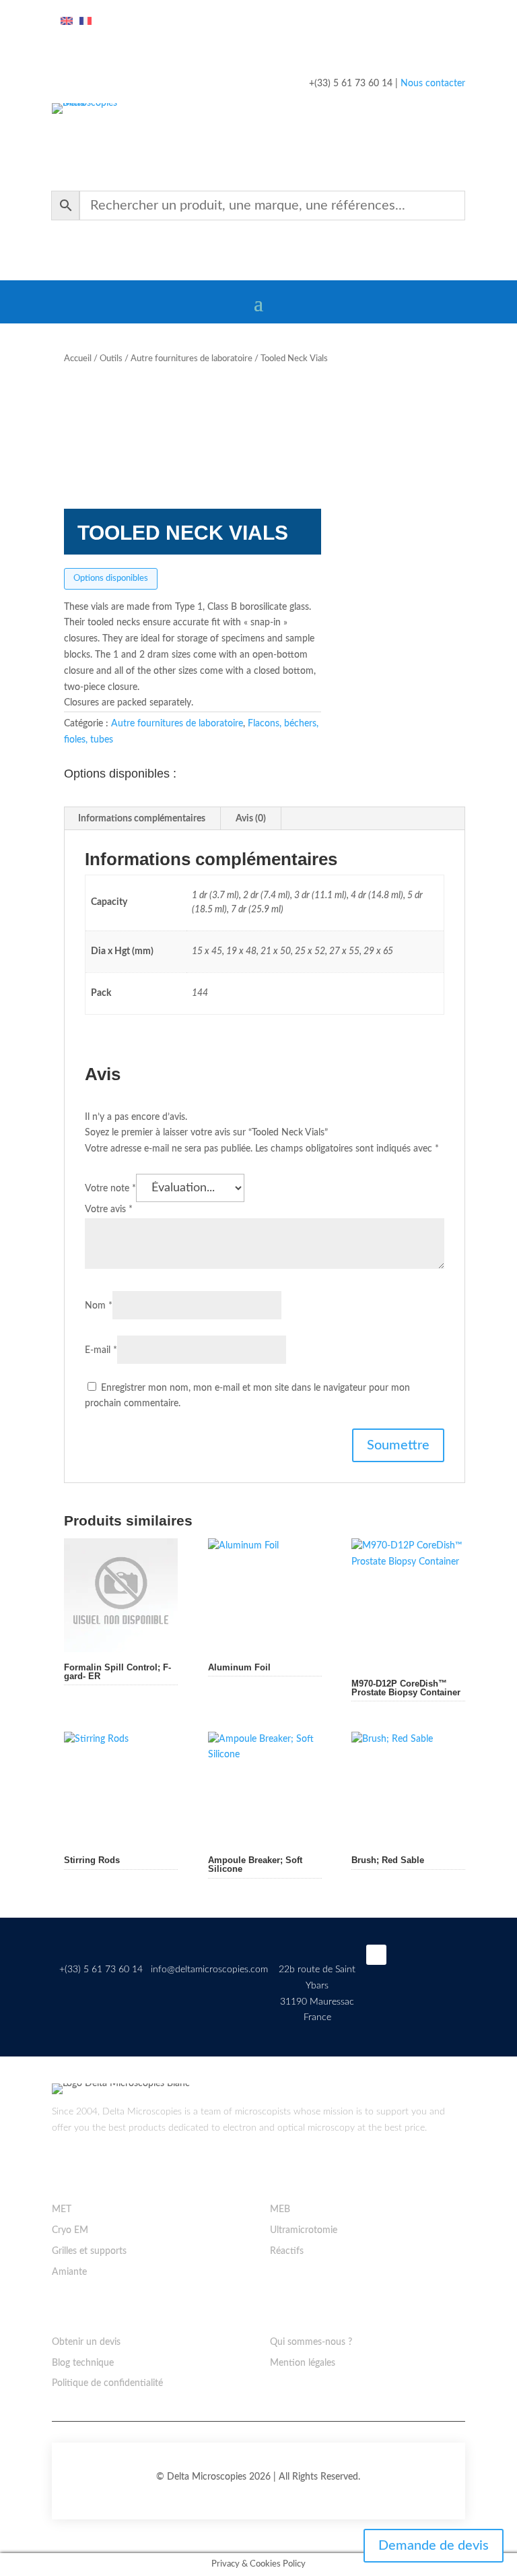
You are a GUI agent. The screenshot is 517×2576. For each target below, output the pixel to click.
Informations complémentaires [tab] (142, 819)
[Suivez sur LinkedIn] (376, 1955)
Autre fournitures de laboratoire (192, 359)
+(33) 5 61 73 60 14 (101, 1970)
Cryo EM (70, 2230)
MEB (280, 2209)
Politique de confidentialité (107, 2383)
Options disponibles (111, 578)
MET (62, 2209)
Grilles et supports (89, 2251)
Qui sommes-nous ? (311, 2342)
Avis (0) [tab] (251, 819)
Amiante (69, 2272)
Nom (99, 1306)
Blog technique (83, 2363)
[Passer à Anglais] (67, 22)
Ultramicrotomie (304, 2230)
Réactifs (287, 2251)
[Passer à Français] (85, 22)
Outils (111, 359)
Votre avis (109, 1210)
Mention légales (303, 2363)
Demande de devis (434, 2546)
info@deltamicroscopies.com (209, 1970)
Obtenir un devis (86, 2342)
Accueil (78, 359)
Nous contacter (433, 84)
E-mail (101, 1350)
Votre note (110, 1189)
